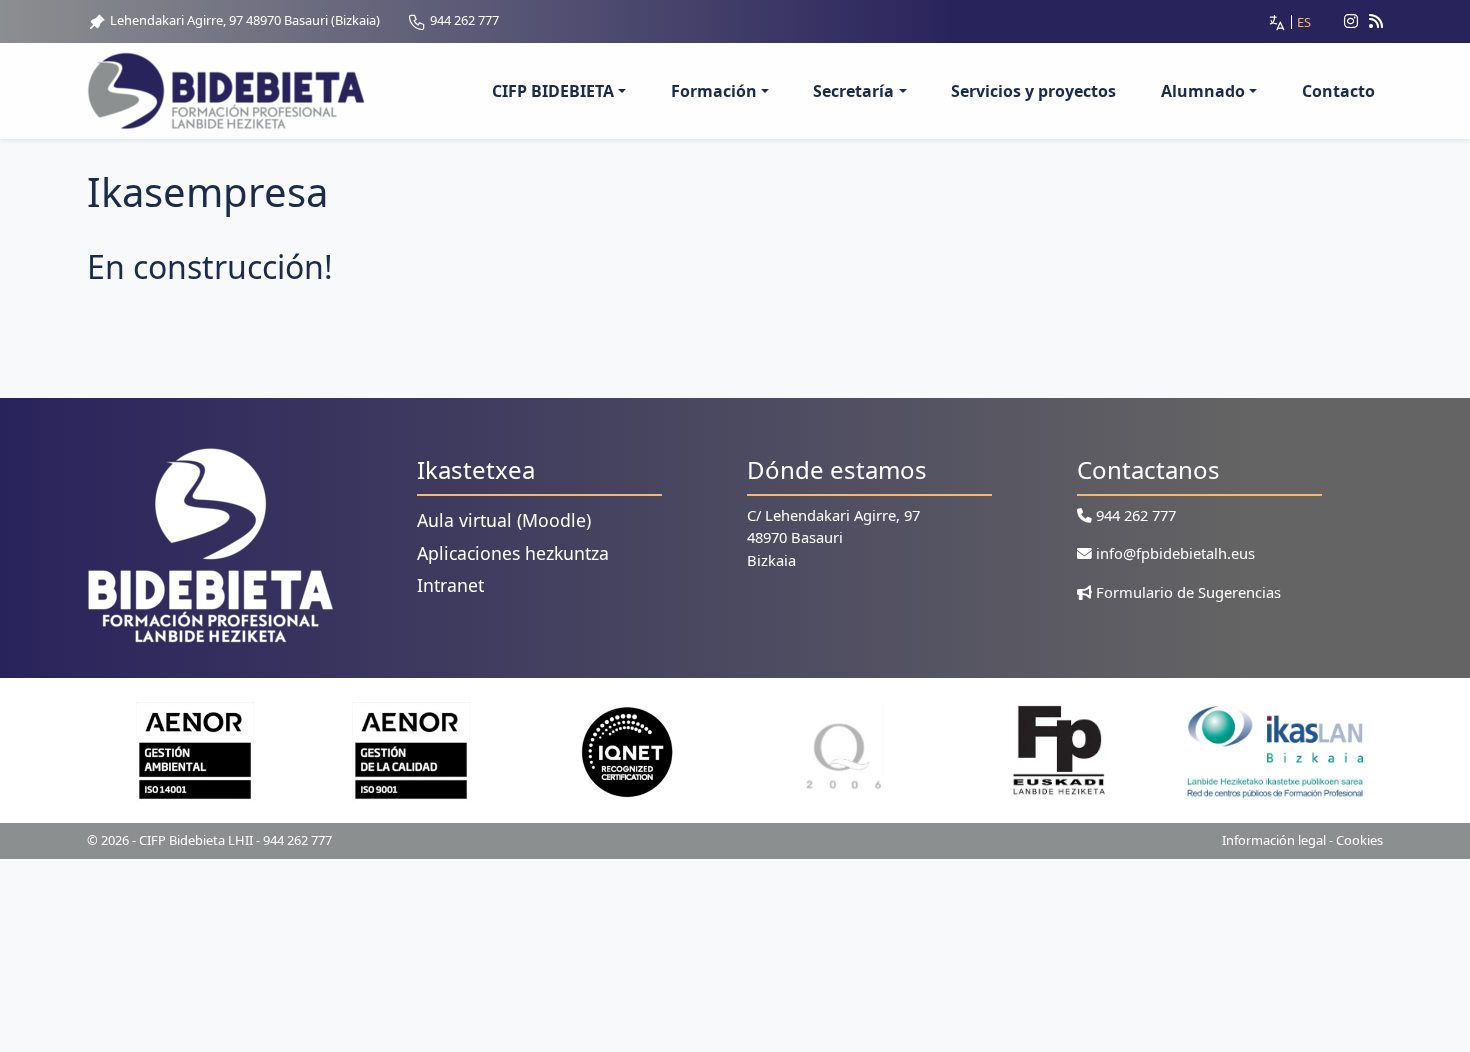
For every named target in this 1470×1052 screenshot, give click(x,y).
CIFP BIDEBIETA (553, 91)
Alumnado (1203, 91)
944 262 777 (463, 20)
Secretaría (853, 91)
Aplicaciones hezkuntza (513, 553)
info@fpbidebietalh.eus (1173, 553)
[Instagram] (1343, 21)
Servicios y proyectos (1033, 91)
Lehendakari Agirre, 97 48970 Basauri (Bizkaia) (243, 20)
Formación (714, 91)
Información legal (1274, 840)
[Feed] (1376, 21)
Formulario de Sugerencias (1186, 592)
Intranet (450, 585)
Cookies (1359, 840)
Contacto (1338, 91)
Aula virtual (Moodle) (504, 520)
